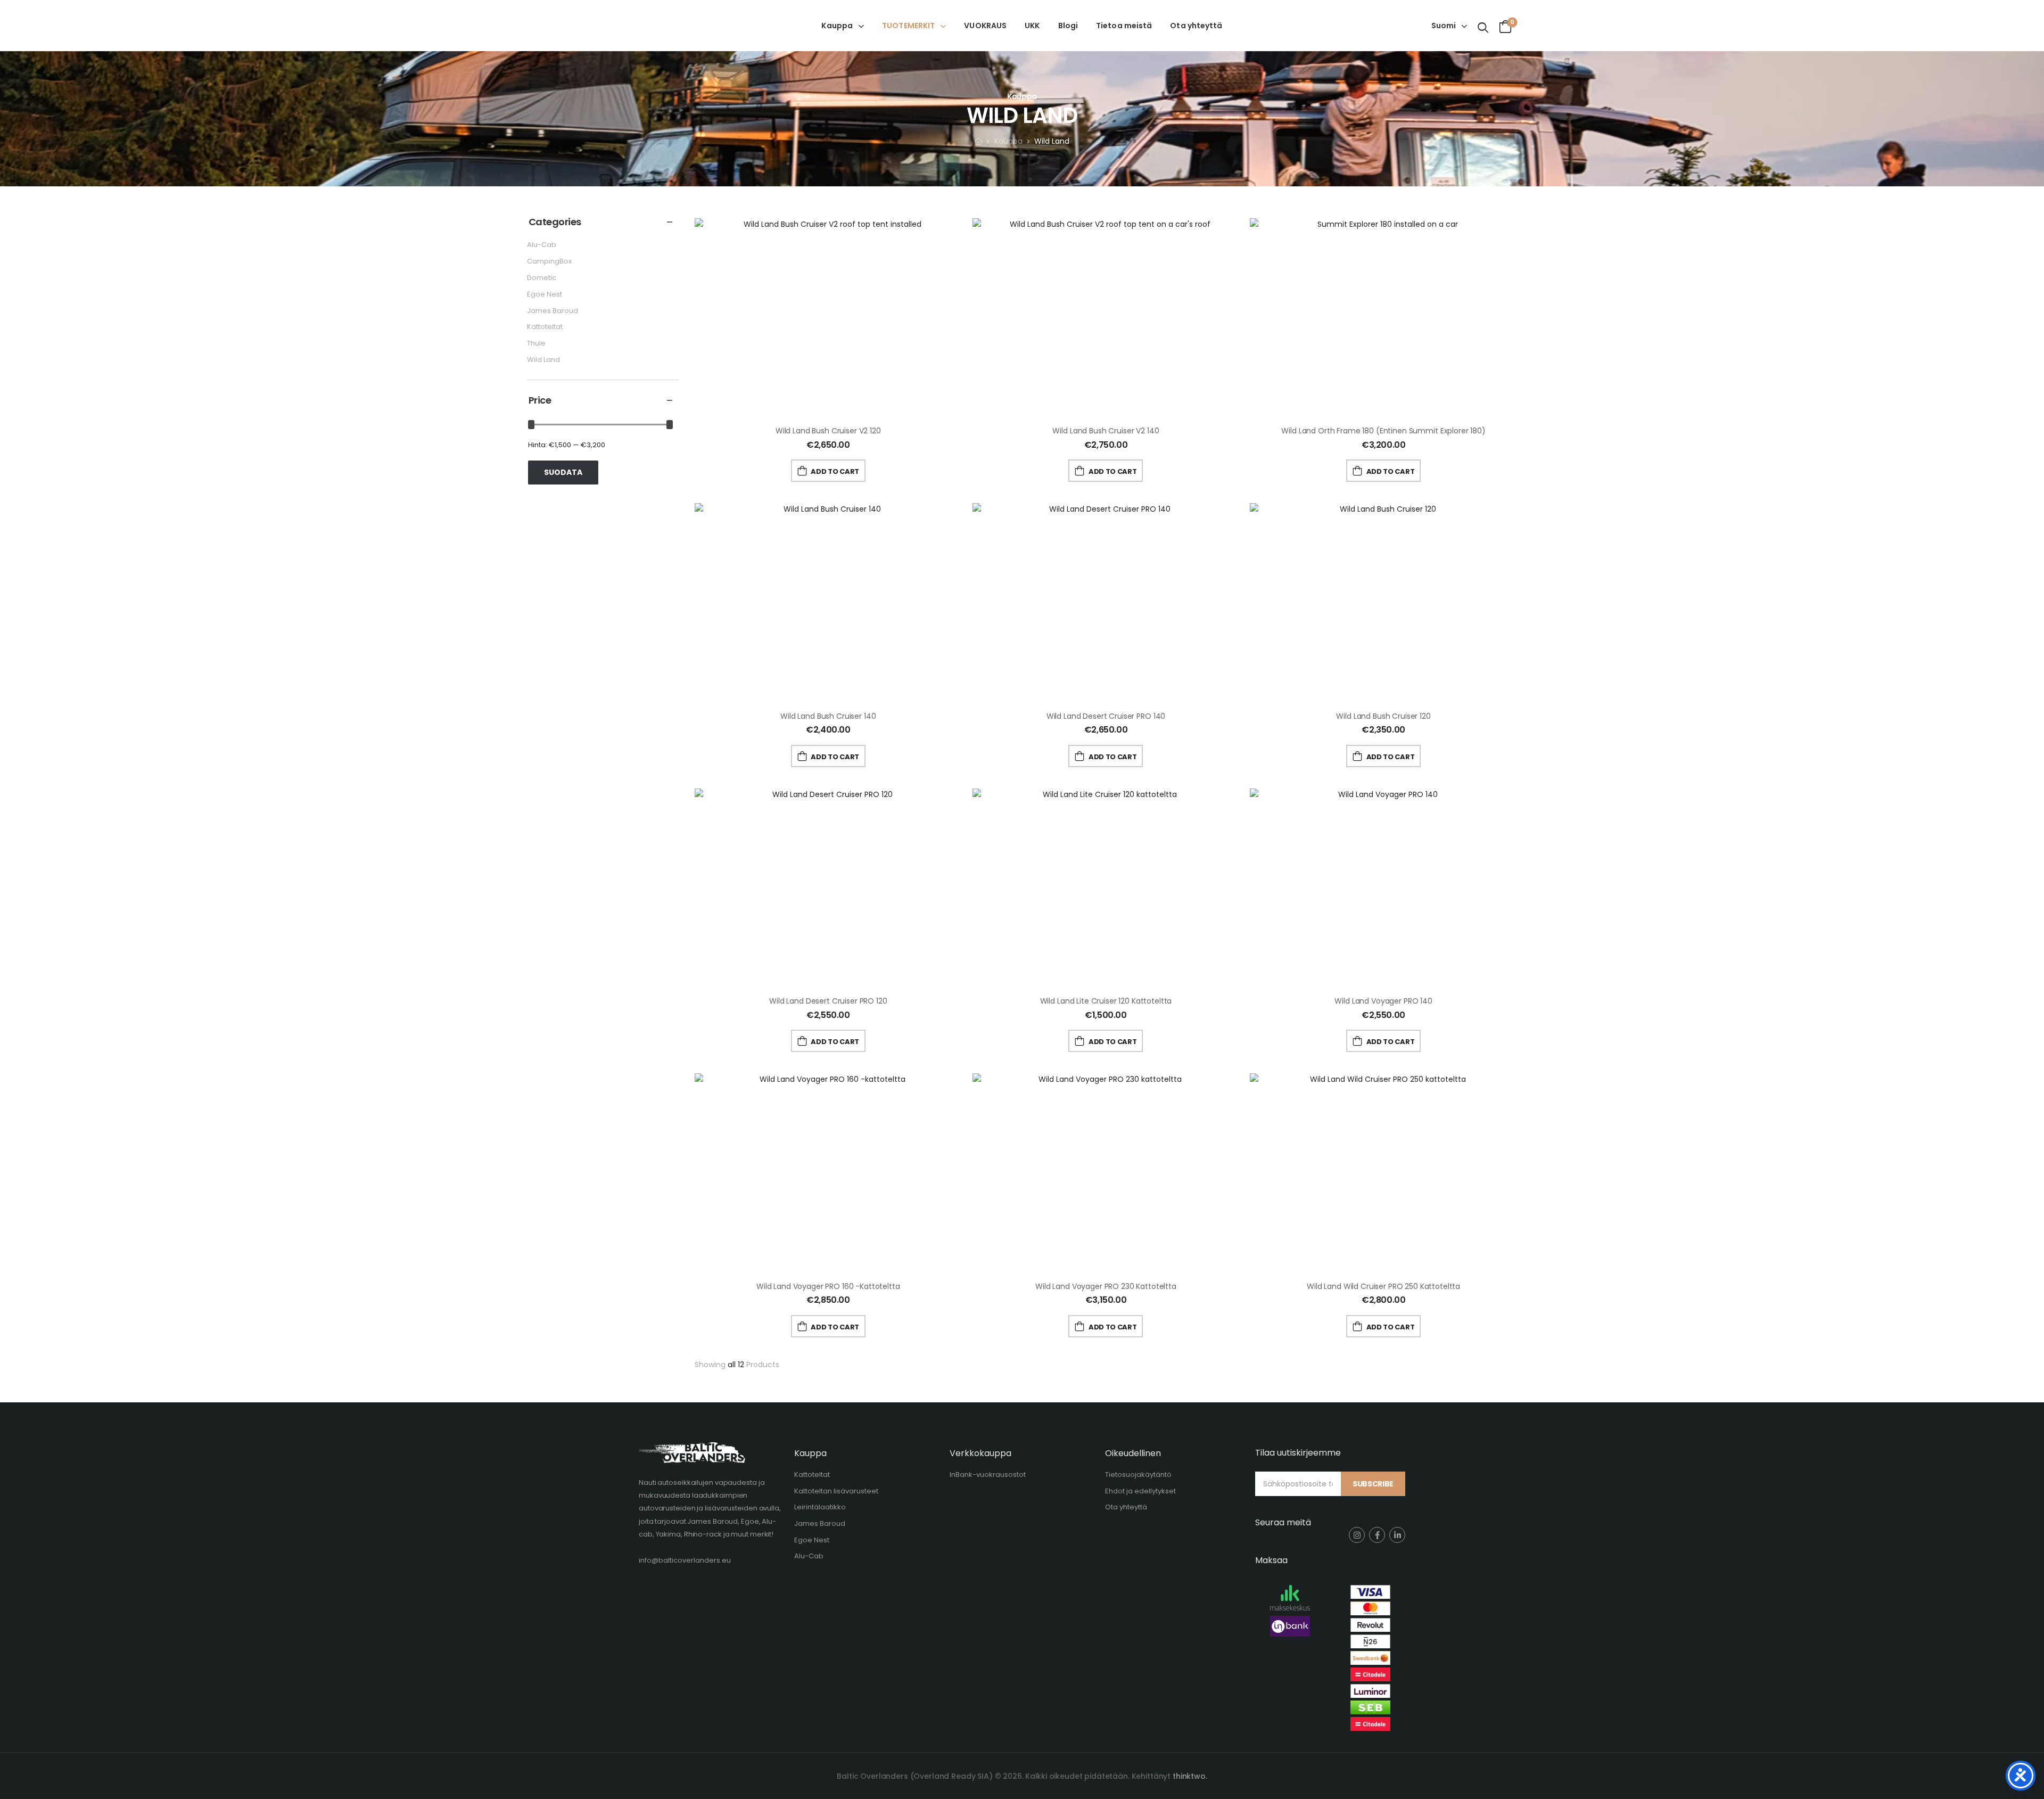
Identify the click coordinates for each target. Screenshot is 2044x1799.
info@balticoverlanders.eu (685, 1560)
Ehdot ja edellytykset (1140, 1491)
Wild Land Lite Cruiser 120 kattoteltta (1106, 1001)
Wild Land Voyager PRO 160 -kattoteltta (828, 1286)
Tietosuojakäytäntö (1138, 1474)
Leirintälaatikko (820, 1507)
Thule (536, 343)
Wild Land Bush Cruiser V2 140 (1106, 431)
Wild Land (543, 360)
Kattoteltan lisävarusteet (836, 1491)
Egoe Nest (545, 294)
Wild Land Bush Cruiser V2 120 (828, 431)
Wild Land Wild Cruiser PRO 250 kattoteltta (1383, 1286)
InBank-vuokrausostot (988, 1474)
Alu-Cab (542, 245)
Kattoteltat (545, 327)
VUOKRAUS (985, 26)
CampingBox (549, 261)
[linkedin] (1397, 1535)
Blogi (1068, 26)
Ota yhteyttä (1196, 26)
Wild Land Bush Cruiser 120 (1383, 716)
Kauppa (837, 26)
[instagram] (1357, 1535)
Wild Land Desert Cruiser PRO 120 (828, 1001)
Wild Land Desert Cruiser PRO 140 (1106, 716)
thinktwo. (1190, 1776)
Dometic (542, 278)
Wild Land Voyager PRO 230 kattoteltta (1106, 1286)
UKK (1032, 26)
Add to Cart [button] (835, 471)
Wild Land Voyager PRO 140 (1383, 1001)
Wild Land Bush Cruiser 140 (828, 716)
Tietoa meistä (1124, 26)
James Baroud (553, 311)
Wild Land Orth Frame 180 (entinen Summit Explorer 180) (1383, 431)
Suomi (1444, 26)
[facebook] (1377, 1535)
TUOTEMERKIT (908, 26)
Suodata (563, 472)
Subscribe (1373, 1484)
